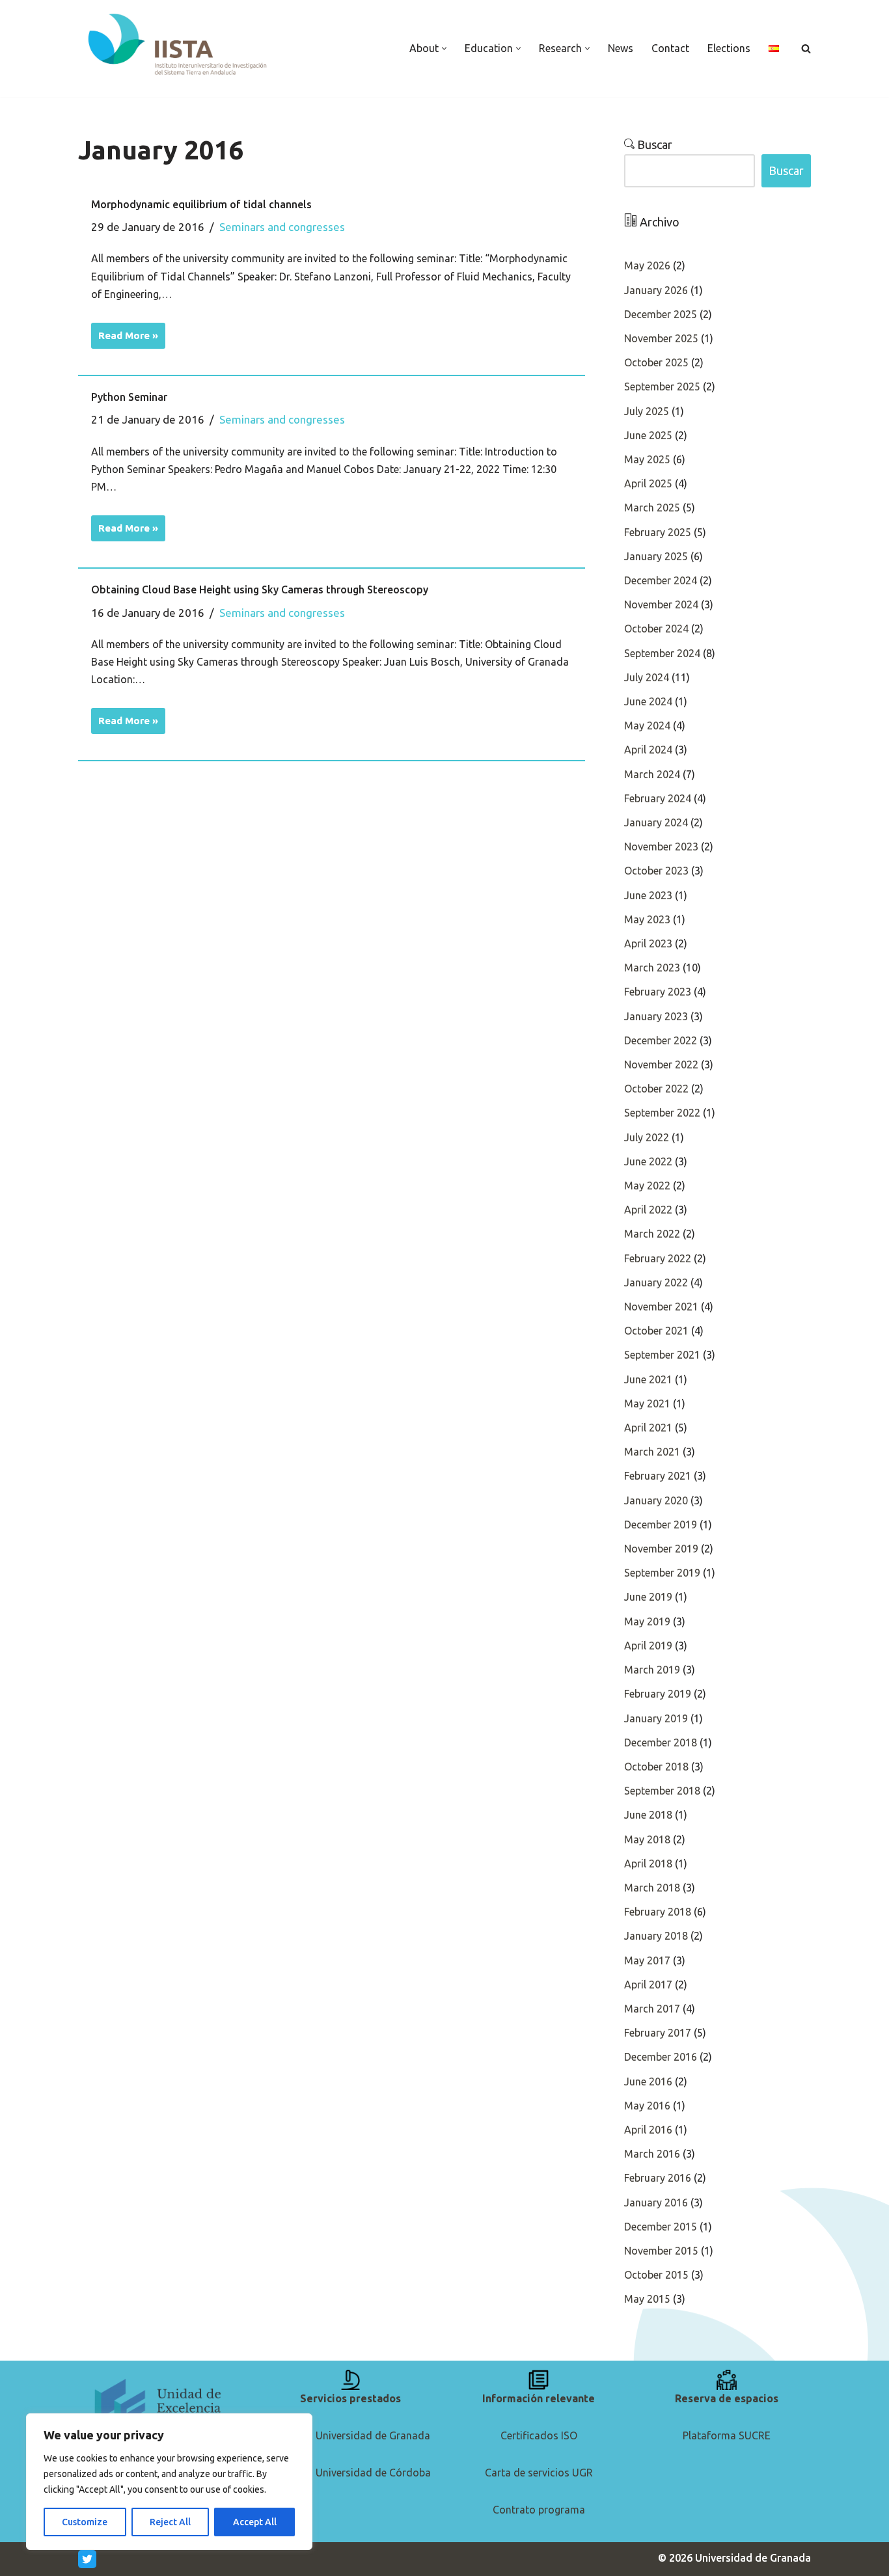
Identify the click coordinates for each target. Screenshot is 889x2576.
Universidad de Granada (753, 2558)
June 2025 (648, 435)
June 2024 (648, 701)
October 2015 (656, 2275)
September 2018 (662, 1791)
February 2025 (658, 532)
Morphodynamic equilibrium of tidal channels (201, 204)
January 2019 (656, 1718)
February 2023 (658, 992)
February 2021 (658, 1476)
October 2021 (656, 1331)
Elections (729, 48)
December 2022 (661, 1040)
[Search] (806, 48)
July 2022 (647, 1137)
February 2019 (658, 1694)
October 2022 (656, 1089)
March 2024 (652, 774)
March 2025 (652, 508)
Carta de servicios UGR (539, 2473)
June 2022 (648, 1161)
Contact (670, 48)
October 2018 (656, 1767)
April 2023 (648, 943)
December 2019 (661, 1525)
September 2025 (662, 386)
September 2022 (662, 1113)
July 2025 (647, 411)
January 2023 (656, 1016)
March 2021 (652, 1452)
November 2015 (661, 2251)
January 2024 (656, 822)
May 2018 (647, 1839)
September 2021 (662, 1355)
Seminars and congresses (282, 227)
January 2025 (656, 556)
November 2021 (661, 1307)
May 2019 (647, 1621)
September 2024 (662, 653)
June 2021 (648, 1379)
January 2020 (656, 1500)
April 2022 (648, 1210)
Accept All (255, 2522)
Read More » (125, 332)
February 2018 (658, 1912)
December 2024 (661, 580)
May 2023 (647, 919)
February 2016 (658, 2178)
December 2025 (661, 314)
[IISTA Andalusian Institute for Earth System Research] (179, 45)
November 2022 (661, 1064)
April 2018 (648, 1864)
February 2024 (658, 798)
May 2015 (647, 2299)
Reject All (170, 2522)
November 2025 (661, 338)
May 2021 (647, 1403)
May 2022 (647, 1186)
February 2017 (658, 2033)
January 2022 (656, 1282)
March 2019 (652, 1670)
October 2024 (656, 629)
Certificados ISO (539, 2435)
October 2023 (656, 871)
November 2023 (661, 847)
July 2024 (647, 677)
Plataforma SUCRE (727, 2435)
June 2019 (648, 1597)
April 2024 (648, 750)
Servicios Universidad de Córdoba (351, 2473)
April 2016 (648, 2130)
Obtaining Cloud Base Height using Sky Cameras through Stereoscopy (260, 590)
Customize (85, 2522)
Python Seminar (129, 397)
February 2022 (658, 1258)
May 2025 (647, 459)
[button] (444, 48)
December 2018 (661, 1742)
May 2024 (647, 725)
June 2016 (648, 2081)
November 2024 (661, 604)
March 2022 (652, 1234)
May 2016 (647, 2106)
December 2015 (661, 2227)
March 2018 (652, 1888)
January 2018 (656, 1936)
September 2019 (662, 1573)
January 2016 (656, 2203)
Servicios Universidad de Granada (350, 2435)
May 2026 (647, 265)
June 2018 (648, 1815)
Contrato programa (539, 2510)
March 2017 (652, 2009)
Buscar (653, 144)
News (621, 48)
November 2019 (661, 1549)
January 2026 (656, 290)
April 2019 (648, 1646)
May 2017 (647, 1960)
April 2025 (648, 483)
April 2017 (648, 1985)
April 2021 (648, 1428)
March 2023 (652, 968)
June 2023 (648, 895)
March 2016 (652, 2154)
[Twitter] (87, 2559)
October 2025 (656, 362)
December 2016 (661, 2057)
